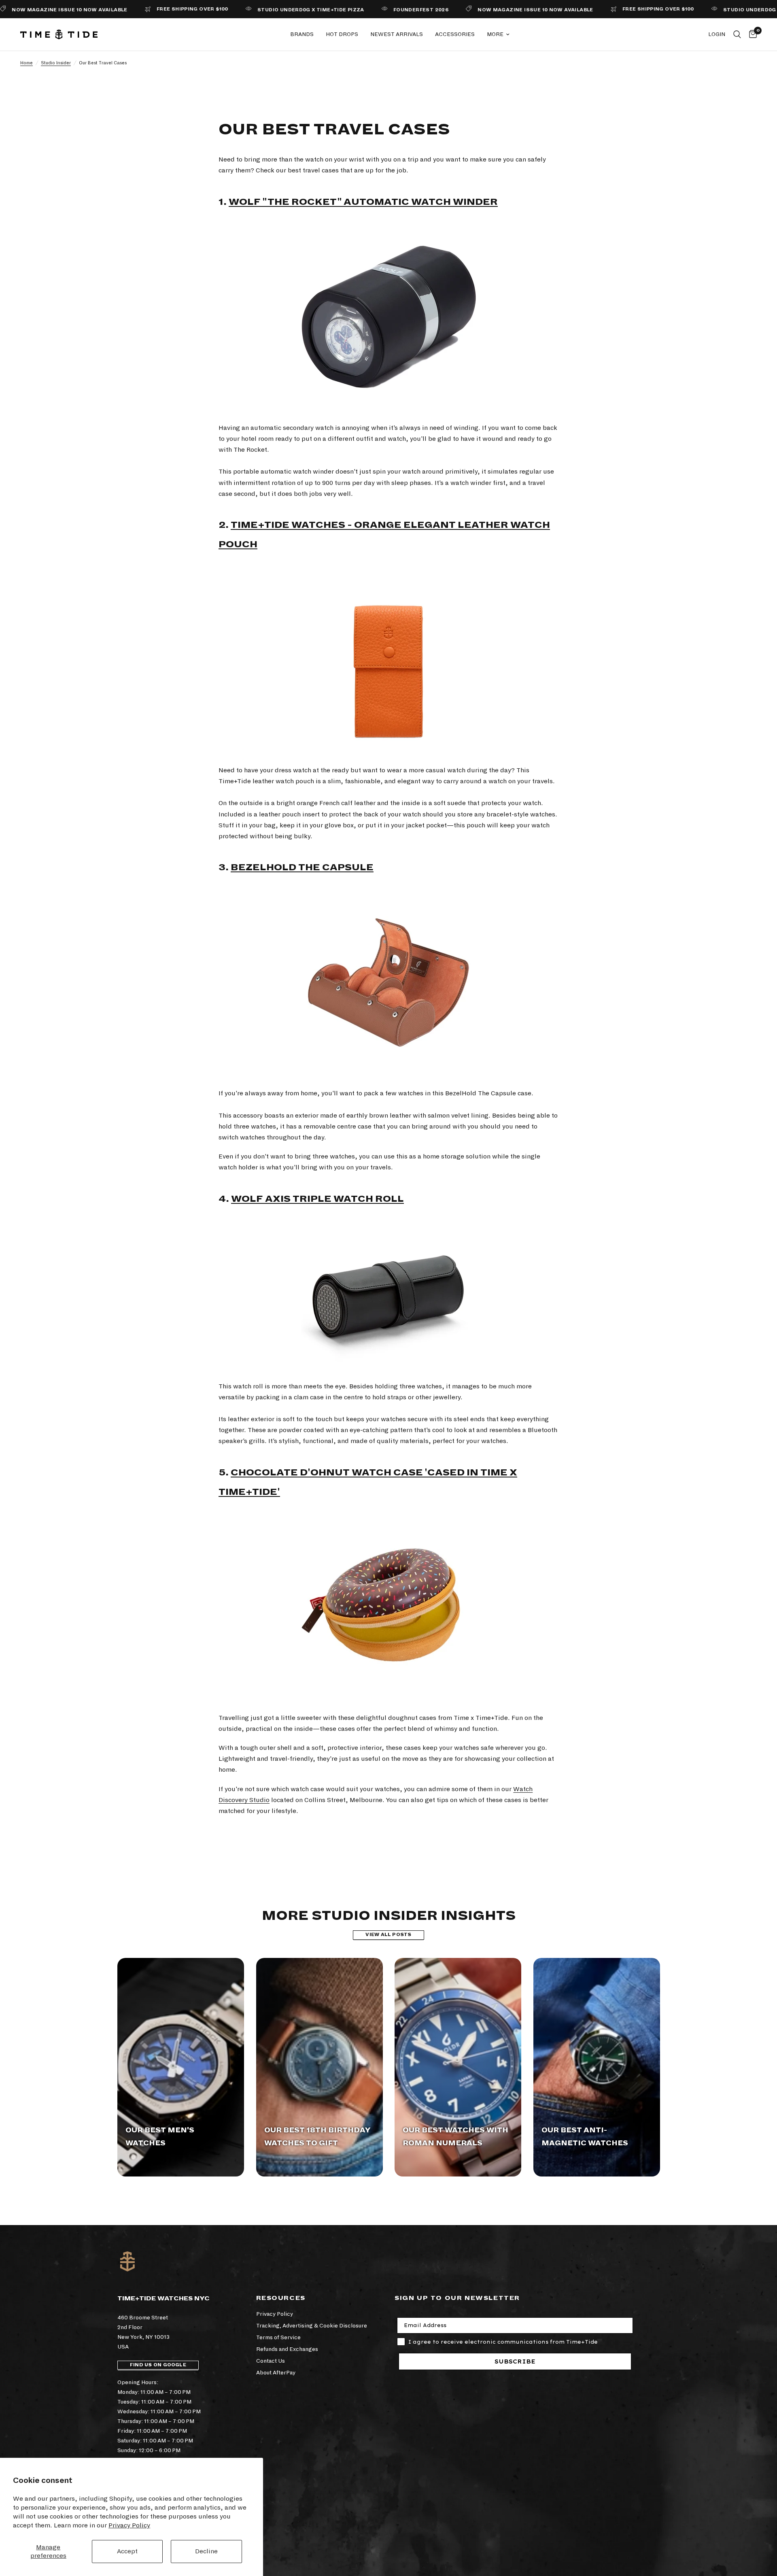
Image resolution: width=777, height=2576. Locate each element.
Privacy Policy (129, 2525)
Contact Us (271, 2361)
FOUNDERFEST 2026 (380, 10)
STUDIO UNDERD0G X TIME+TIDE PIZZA (270, 10)
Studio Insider (56, 63)
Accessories (455, 34)
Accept (127, 2551)
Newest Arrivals (397, 34)
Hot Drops (342, 34)
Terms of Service (278, 2337)
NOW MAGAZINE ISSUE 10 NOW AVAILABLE (495, 10)
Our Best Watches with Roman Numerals (455, 2137)
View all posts (388, 1935)
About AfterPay (276, 2373)
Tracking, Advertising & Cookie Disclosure (312, 2326)
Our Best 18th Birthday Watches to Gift (317, 2137)
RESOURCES (281, 2298)
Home (27, 63)
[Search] (737, 34)
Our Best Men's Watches (160, 2137)
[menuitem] (302, 34)
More (495, 34)
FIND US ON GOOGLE (158, 2365)
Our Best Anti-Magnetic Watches (585, 2137)
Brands (302, 34)
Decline (206, 2551)
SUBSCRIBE (515, 2361)
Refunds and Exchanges (287, 2349)
